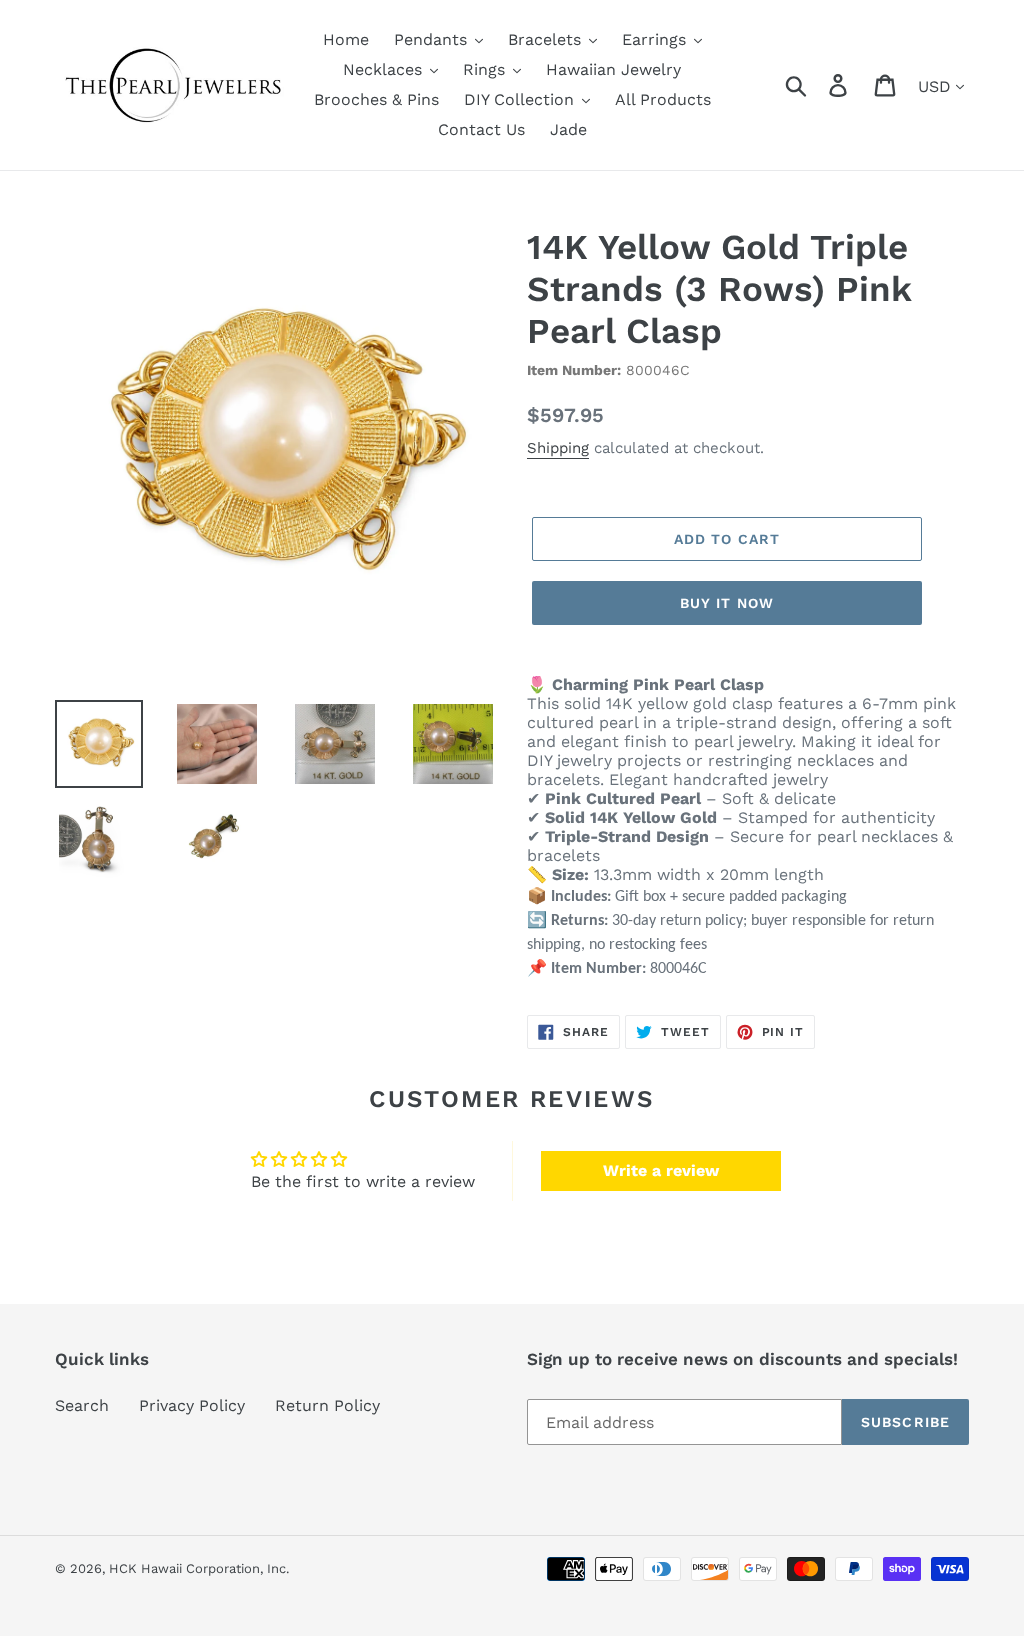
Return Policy (327, 1405)
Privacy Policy (192, 1405)
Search (82, 1405)
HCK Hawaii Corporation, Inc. (199, 1568)
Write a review (661, 1170)
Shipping (558, 448)
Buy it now (727, 603)
